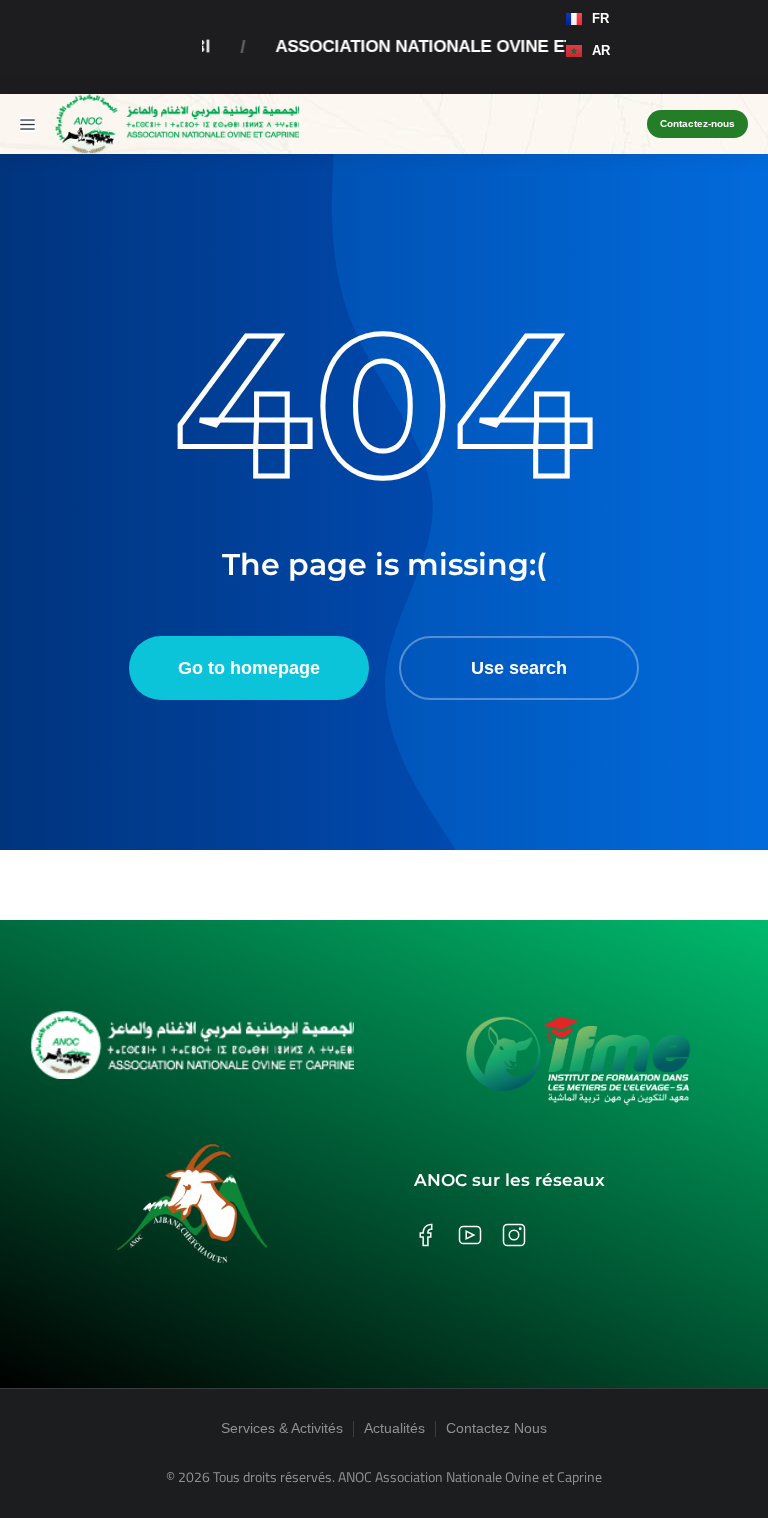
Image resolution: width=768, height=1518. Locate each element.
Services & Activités (282, 1428)
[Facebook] (673, 79)
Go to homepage (249, 668)
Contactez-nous (697, 123)
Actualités (394, 1428)
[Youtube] (733, 79)
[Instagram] (703, 79)
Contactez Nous (496, 1428)
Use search (519, 668)
